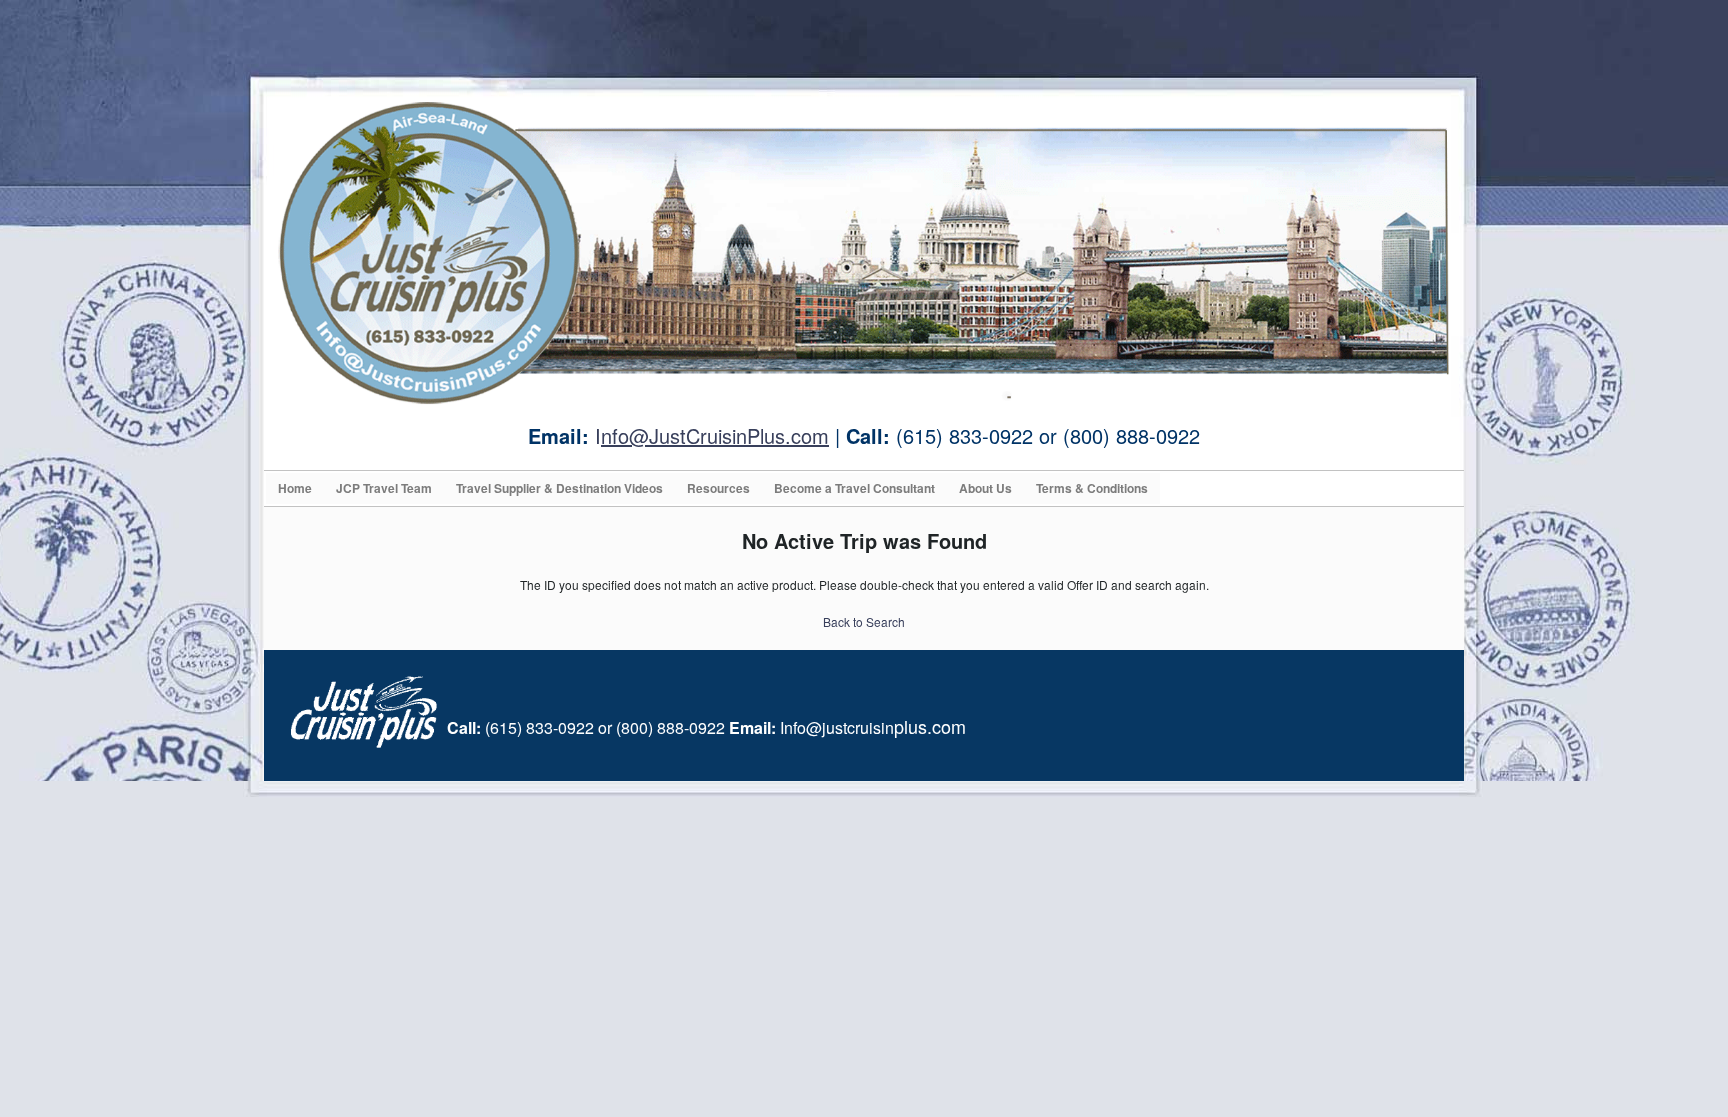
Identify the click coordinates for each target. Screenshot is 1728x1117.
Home (295, 488)
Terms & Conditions (1092, 488)
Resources (718, 488)
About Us (985, 488)
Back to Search (864, 621)
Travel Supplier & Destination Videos (559, 488)
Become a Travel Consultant (854, 488)
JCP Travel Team (384, 488)
